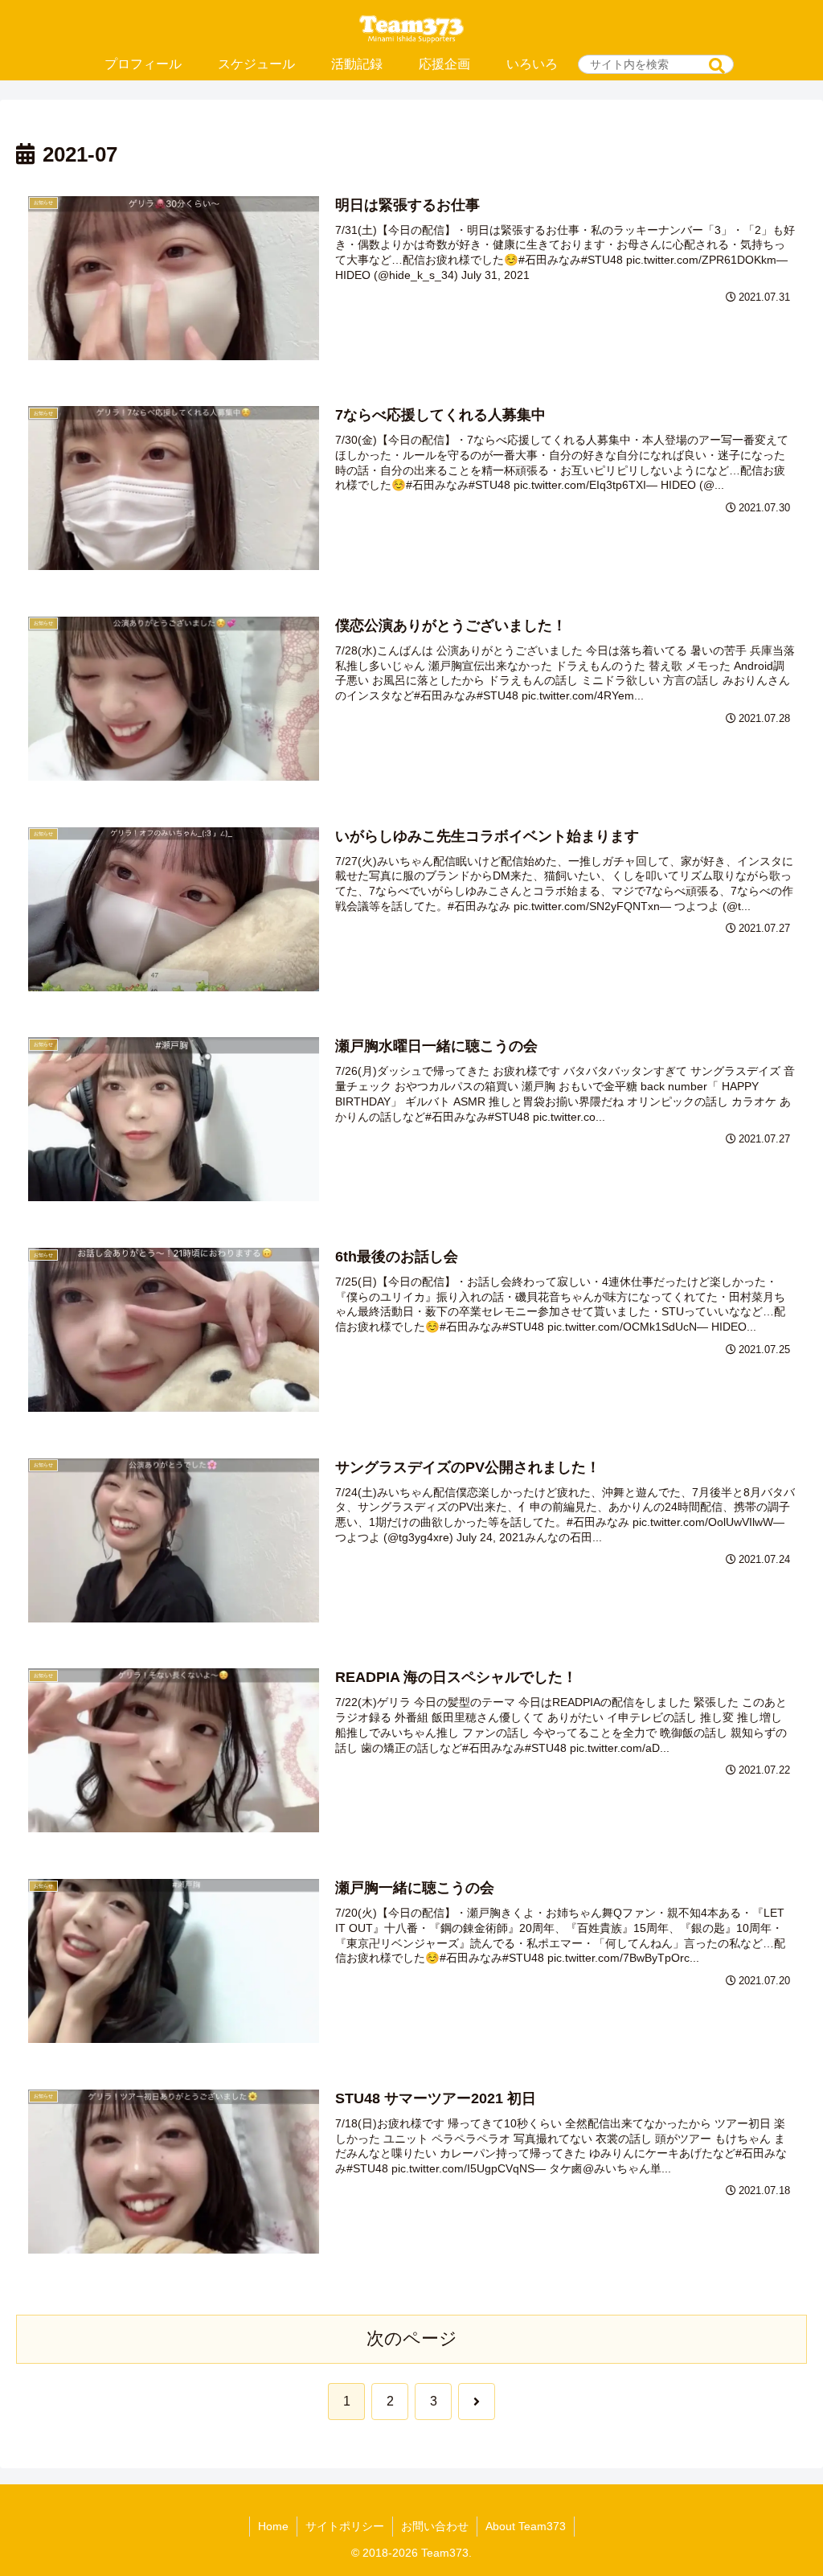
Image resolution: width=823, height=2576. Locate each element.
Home (273, 2526)
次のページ (412, 2338)
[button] (717, 66)
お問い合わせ (435, 2526)
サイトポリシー (345, 2526)
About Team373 (526, 2526)
